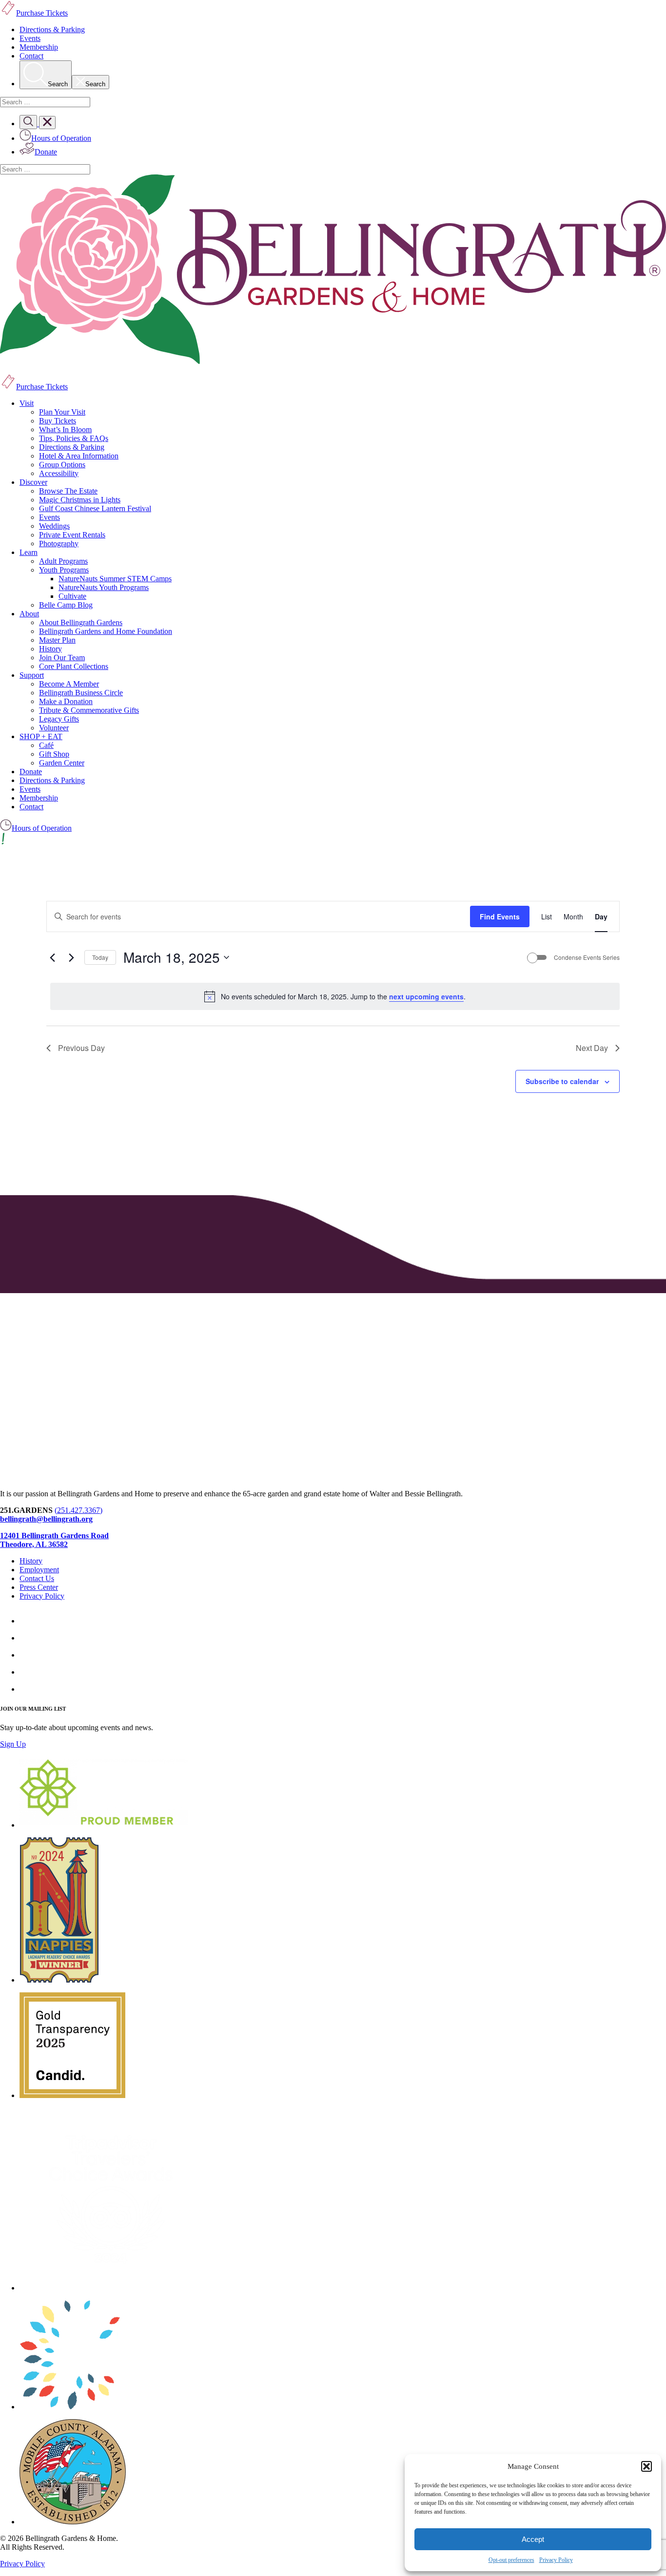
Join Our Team (62, 658)
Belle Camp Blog (66, 605)
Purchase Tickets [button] (42, 13)
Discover (33, 482)
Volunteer (54, 728)
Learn (29, 552)
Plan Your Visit (62, 412)
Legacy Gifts (59, 719)
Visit (27, 403)
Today (100, 957)
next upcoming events (426, 996)
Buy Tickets (58, 421)
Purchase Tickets (42, 387)
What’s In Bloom (65, 429)
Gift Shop (54, 754)
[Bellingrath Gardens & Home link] (333, 270)
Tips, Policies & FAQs (74, 438)
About (29, 614)
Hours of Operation (42, 828)
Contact (31, 56)
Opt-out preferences (511, 2560)
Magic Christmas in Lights (80, 500)
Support (32, 675)
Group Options (62, 465)
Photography (59, 544)
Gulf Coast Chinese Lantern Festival (95, 508)
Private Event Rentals (72, 535)
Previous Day (81, 1048)
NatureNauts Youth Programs (104, 587)
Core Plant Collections (74, 666)
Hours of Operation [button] (61, 138)
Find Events (500, 916)
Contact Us (37, 1578)
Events (30, 38)
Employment (39, 1570)
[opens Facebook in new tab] (27, 1621)
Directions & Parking (52, 29)
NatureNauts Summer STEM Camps (115, 579)
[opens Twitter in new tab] (27, 1672)
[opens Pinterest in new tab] (27, 1655)
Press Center (39, 1587)
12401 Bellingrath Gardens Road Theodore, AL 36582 (54, 1540)
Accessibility (59, 473)
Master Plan (57, 640)
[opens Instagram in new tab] (27, 1638)
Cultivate (72, 596)
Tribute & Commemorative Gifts (89, 710)
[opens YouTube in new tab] (27, 1689)
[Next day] (71, 957)
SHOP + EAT (41, 736)
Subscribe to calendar (562, 1081)
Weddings (54, 526)
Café (46, 745)
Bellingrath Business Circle (81, 693)
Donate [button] (46, 152)
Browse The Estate (68, 491)
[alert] (335, 996)
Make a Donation (66, 701)
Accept (533, 2539)
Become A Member (69, 684)
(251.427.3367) (78, 1510)
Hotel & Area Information (79, 456)
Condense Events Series (587, 957)
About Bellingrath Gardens (81, 622)
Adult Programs (63, 561)
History (50, 649)
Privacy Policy (556, 2560)
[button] (646, 2466)
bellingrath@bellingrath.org (46, 1519)
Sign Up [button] (13, 1744)
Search (58, 84)
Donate (31, 772)
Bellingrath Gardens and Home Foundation (106, 631)
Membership (39, 47)
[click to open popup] (333, 840)
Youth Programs (64, 570)
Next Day (592, 1048)
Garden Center (62, 763)
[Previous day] (52, 957)
